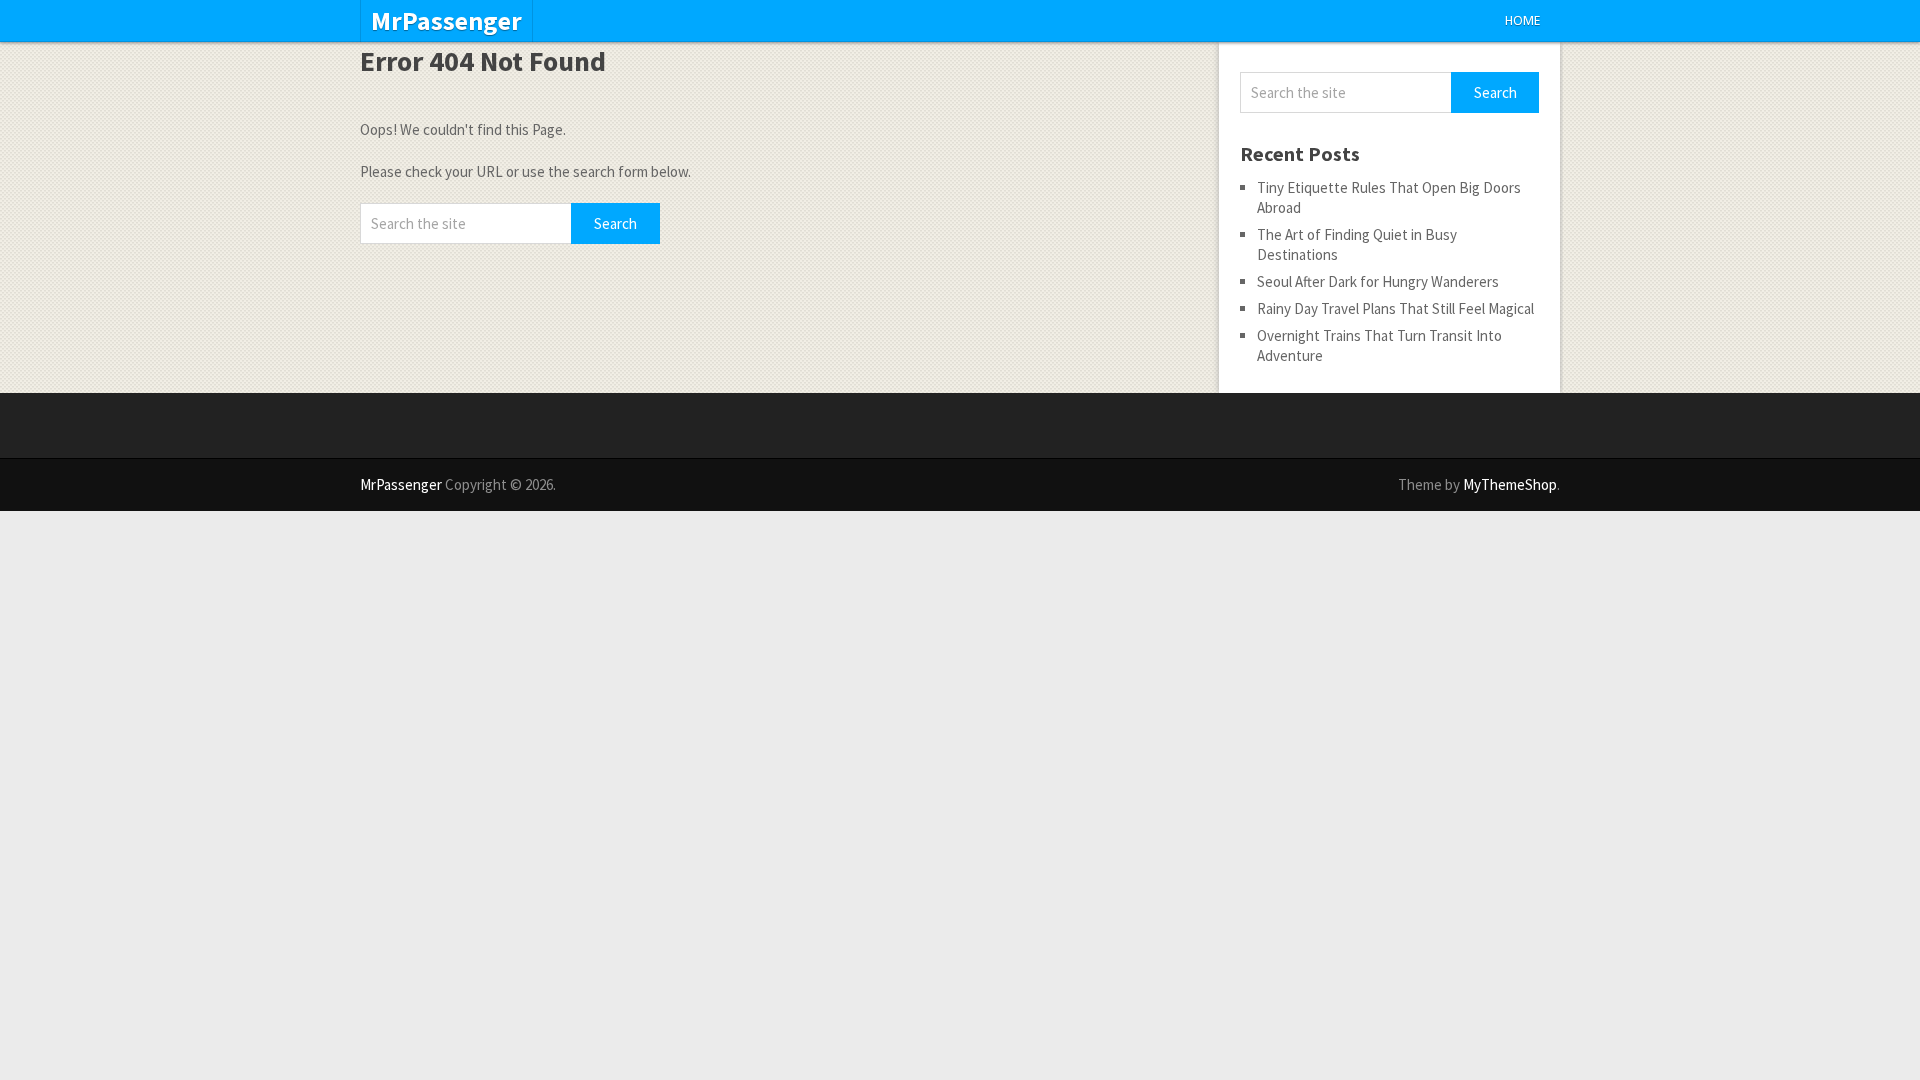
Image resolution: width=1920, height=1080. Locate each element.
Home (1522, 20)
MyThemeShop (1510, 484)
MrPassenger (446, 21)
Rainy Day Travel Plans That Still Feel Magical (1395, 308)
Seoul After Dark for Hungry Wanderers (1378, 281)
